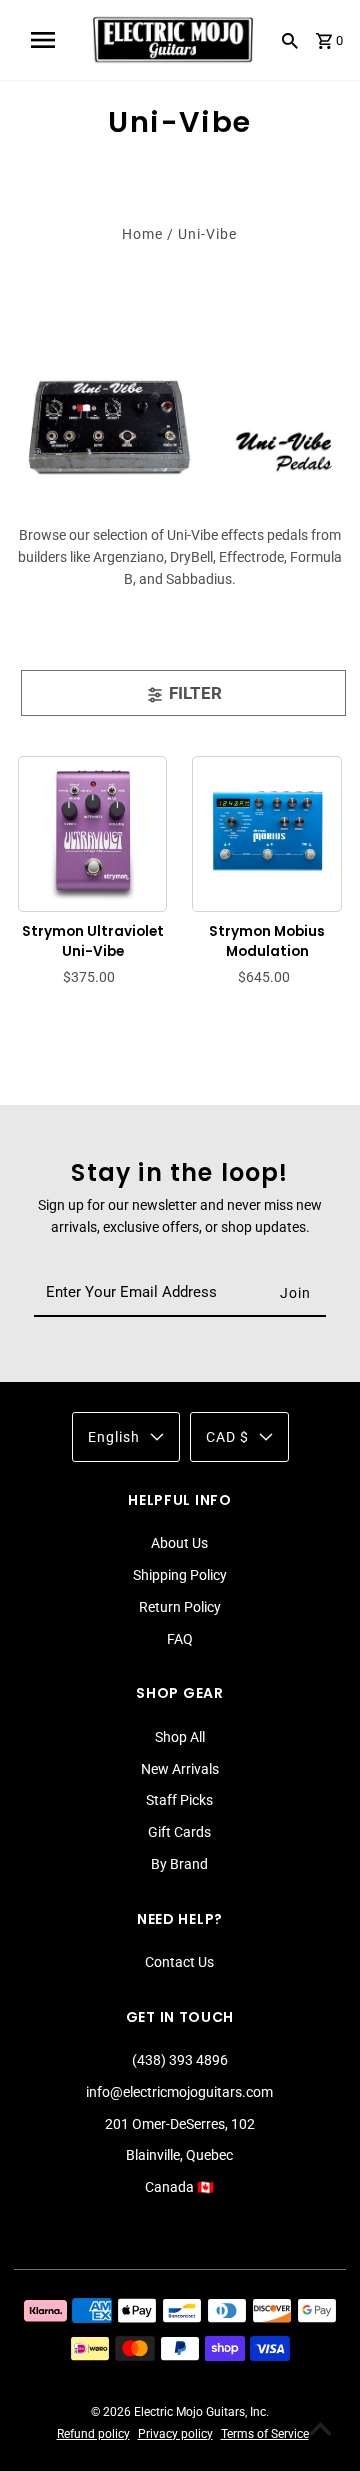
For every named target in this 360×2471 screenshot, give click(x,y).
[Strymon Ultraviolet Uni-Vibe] (93, 830)
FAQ (180, 1639)
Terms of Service (265, 2434)
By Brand (179, 1864)
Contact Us (179, 1962)
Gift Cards (179, 1832)
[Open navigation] (43, 40)
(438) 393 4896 (180, 2060)
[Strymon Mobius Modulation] (267, 830)
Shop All (180, 1737)
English (114, 1437)
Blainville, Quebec (179, 2155)
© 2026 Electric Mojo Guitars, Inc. (180, 2412)
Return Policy (180, 1607)
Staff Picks (179, 1800)
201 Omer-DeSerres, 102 (180, 2124)
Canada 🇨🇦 (179, 2187)
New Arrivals (180, 1769)
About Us (179, 1543)
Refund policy (93, 2434)
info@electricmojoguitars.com (179, 2092)
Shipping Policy (180, 1575)
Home (142, 234)
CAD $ (227, 1437)
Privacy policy (175, 2434)
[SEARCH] (290, 40)
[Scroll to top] (320, 2431)
